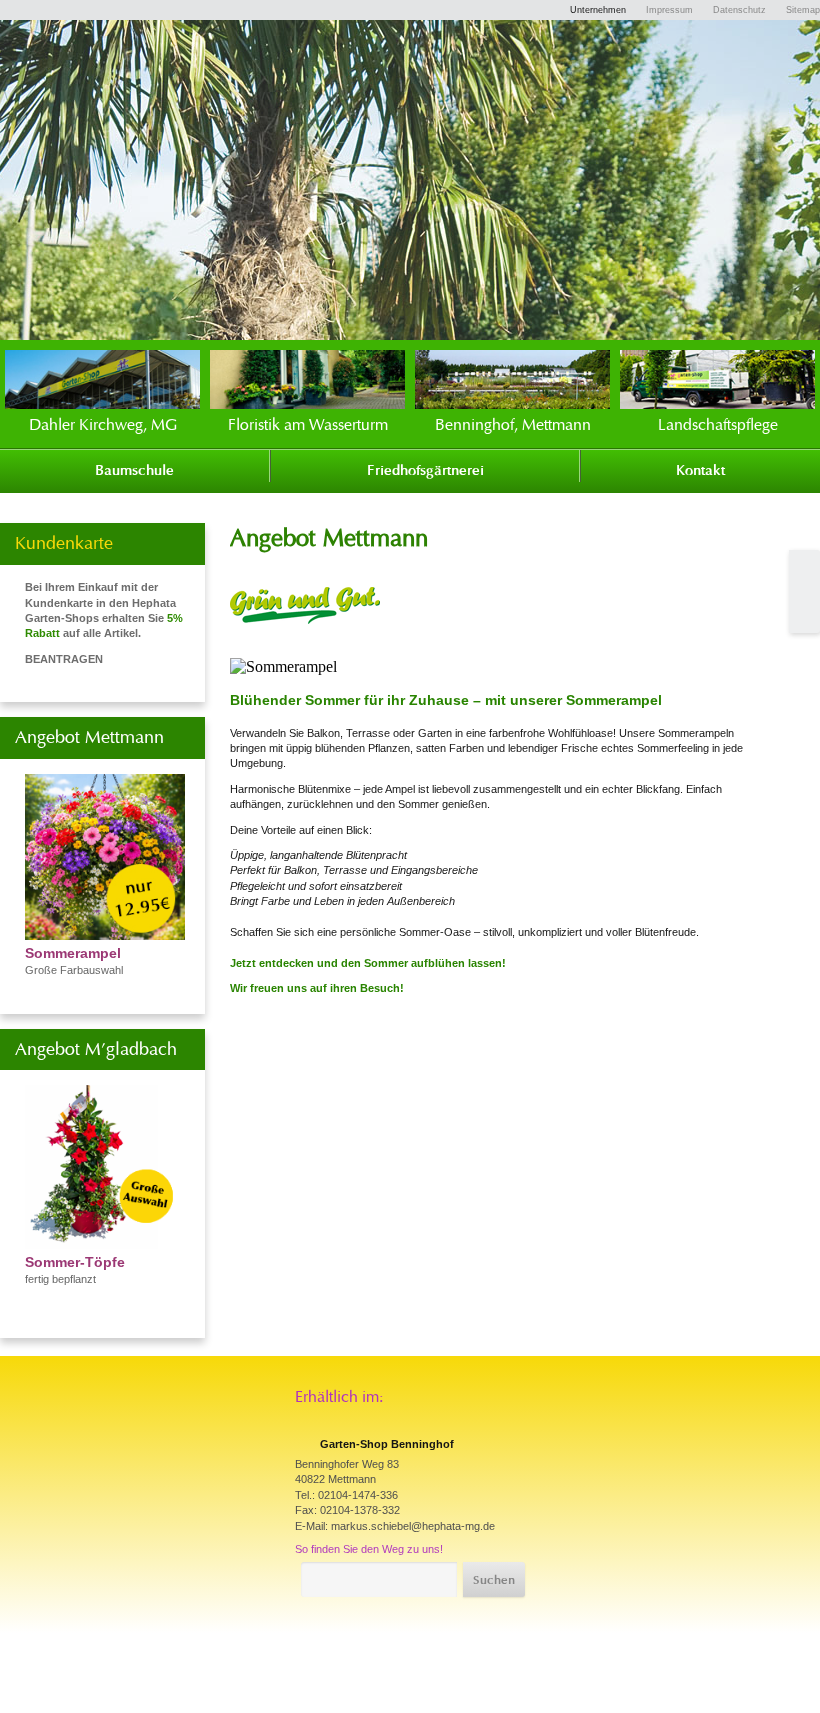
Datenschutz (739, 10)
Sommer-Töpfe (75, 1262)
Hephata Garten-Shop (672, 62)
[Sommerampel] (105, 934)
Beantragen (64, 659)
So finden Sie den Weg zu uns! (369, 1549)
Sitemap (803, 10)
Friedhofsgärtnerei (425, 471)
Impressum (669, 10)
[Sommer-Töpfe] (105, 1243)
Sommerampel (73, 953)
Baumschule (134, 471)
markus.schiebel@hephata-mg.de (413, 1526)
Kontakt (700, 471)
